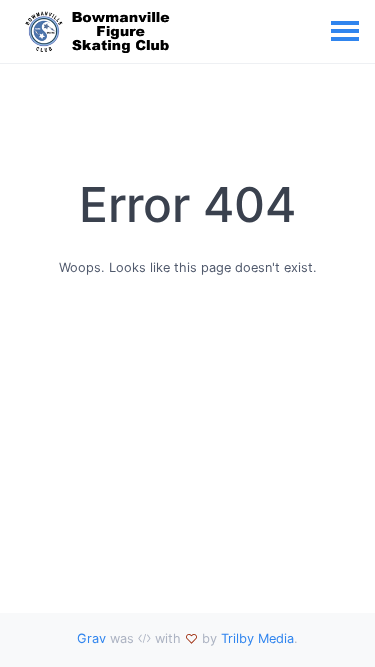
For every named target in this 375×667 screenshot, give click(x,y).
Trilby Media (257, 638)
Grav (91, 638)
